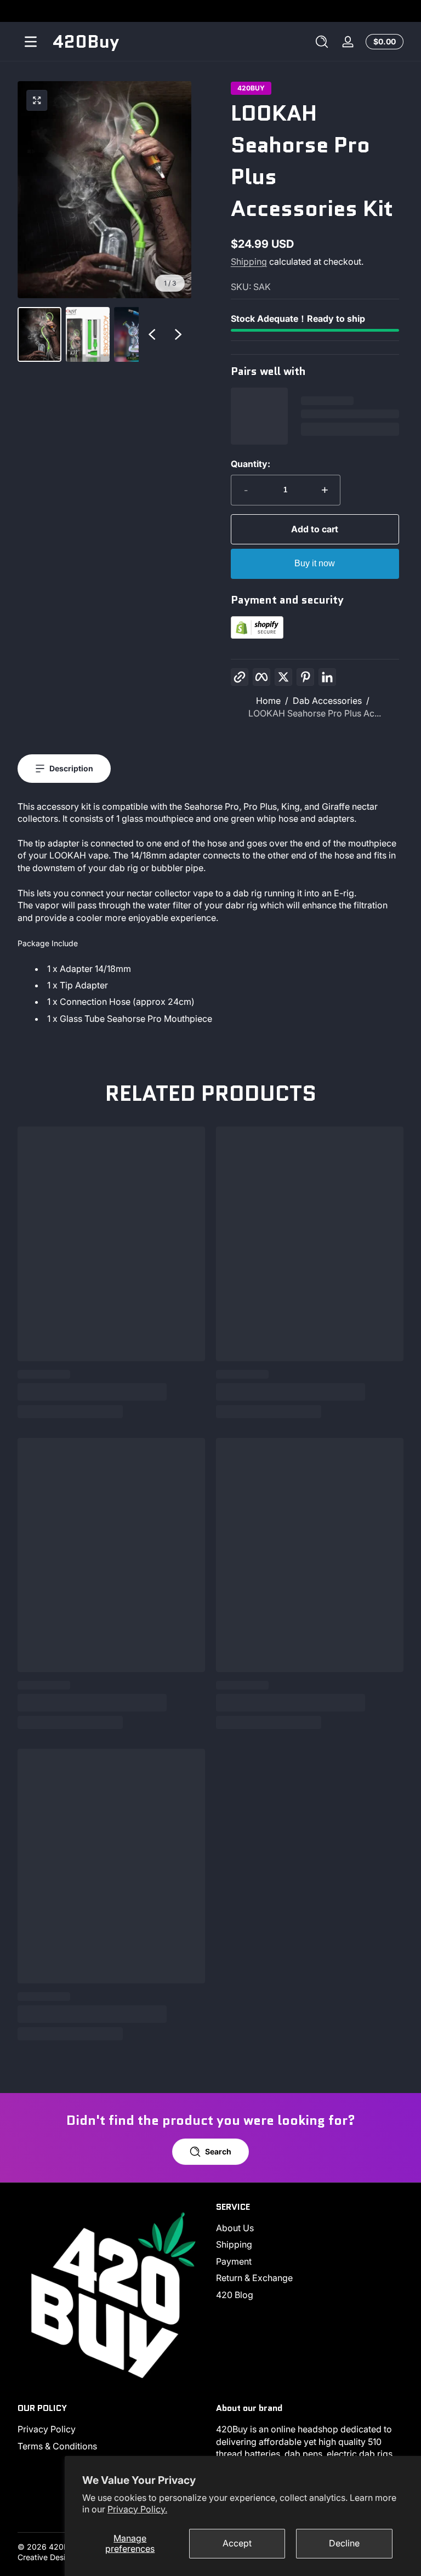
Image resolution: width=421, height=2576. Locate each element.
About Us (235, 2228)
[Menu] (31, 42)
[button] (322, 42)
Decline (344, 2543)
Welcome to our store (211, 11)
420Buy (251, 88)
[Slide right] (178, 334)
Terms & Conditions (57, 2446)
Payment (234, 2261)
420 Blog (235, 2295)
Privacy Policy (47, 2429)
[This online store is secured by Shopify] (257, 635)
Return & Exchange (254, 2278)
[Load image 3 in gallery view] (136, 334)
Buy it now (315, 563)
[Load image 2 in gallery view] (88, 334)
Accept (237, 2543)
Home (268, 701)
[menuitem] (310, 2228)
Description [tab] (71, 768)
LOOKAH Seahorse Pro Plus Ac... (315, 713)
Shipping (249, 261)
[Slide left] (152, 334)
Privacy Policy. (137, 2509)
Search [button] (218, 2151)
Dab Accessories (327, 701)
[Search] (322, 42)
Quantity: (251, 464)
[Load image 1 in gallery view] (39, 334)
